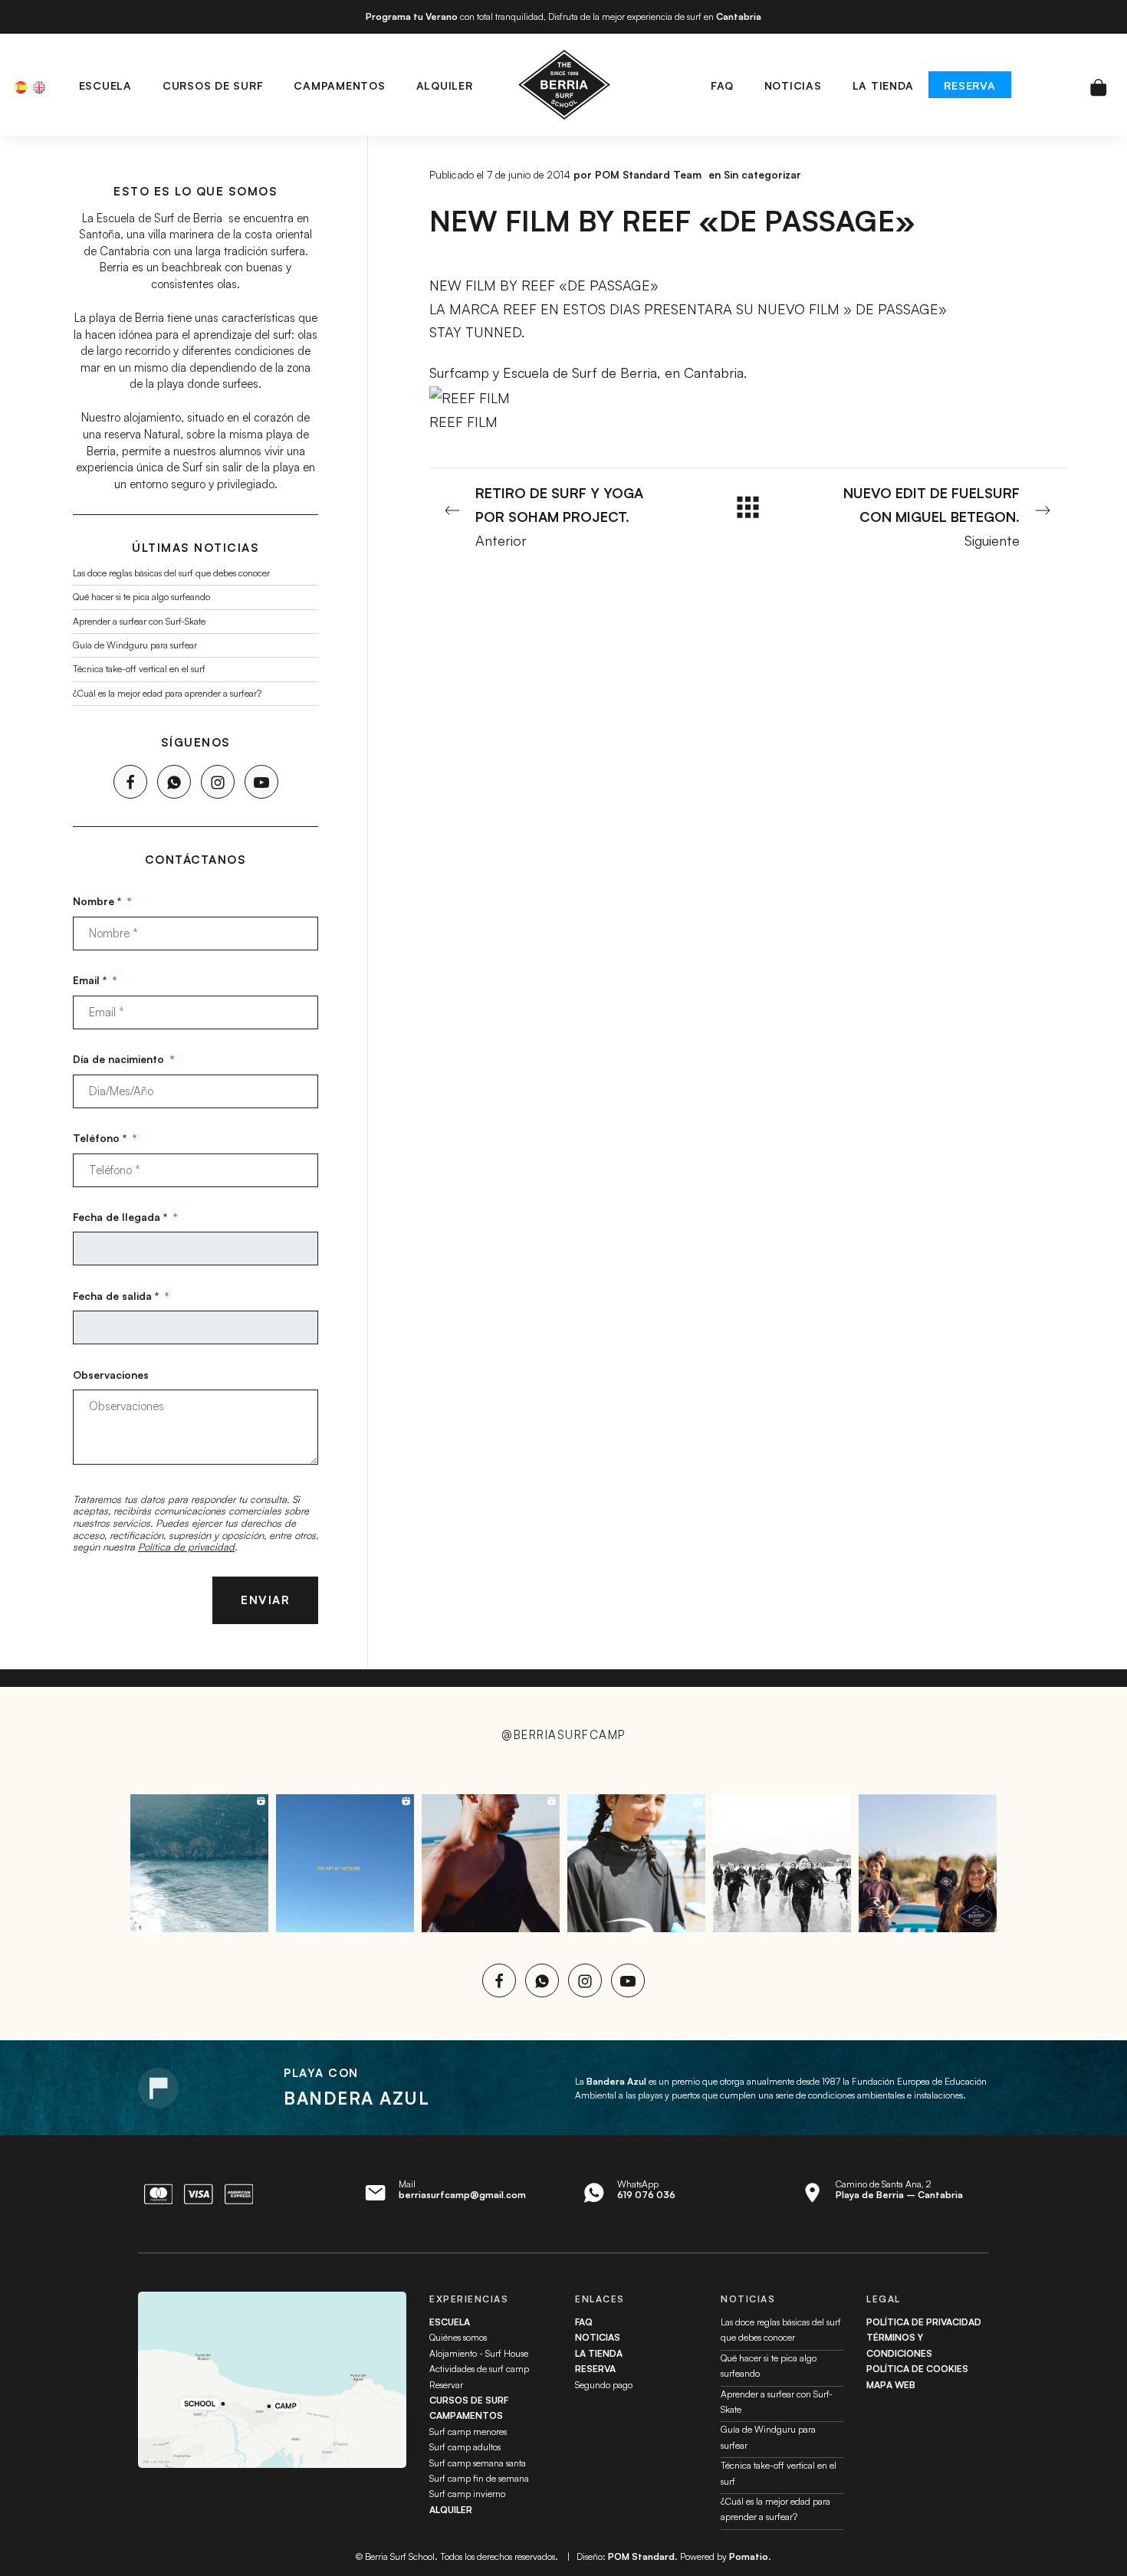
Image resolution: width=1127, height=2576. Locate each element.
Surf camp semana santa (478, 2463)
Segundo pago (604, 2385)
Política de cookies (917, 2369)
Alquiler (451, 2510)
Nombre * (102, 901)
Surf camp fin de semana (479, 2478)
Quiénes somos (458, 2337)
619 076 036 (646, 2195)
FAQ (584, 2322)
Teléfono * (105, 1138)
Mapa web (891, 2385)
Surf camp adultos (465, 2447)
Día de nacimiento (123, 1059)
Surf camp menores (468, 2432)
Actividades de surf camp (479, 2369)
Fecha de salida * (121, 1296)
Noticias (598, 2337)
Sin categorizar (762, 174)
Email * (95, 980)
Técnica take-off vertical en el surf (139, 669)
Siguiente (932, 516)
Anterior (559, 516)
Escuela (450, 2322)
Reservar (446, 2385)
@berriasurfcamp (563, 1735)
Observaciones (111, 1375)
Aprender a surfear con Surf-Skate (139, 620)
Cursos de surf (469, 2400)
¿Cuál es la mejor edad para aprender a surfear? (167, 692)
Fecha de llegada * (125, 1217)
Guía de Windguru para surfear (135, 645)
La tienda (599, 2353)
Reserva (595, 2369)
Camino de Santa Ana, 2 (899, 2189)
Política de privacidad (186, 1547)
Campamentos (466, 2415)
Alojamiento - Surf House (479, 2353)
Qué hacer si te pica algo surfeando (141, 597)
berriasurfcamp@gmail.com (462, 2195)
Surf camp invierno (467, 2494)
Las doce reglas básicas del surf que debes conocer (171, 573)
